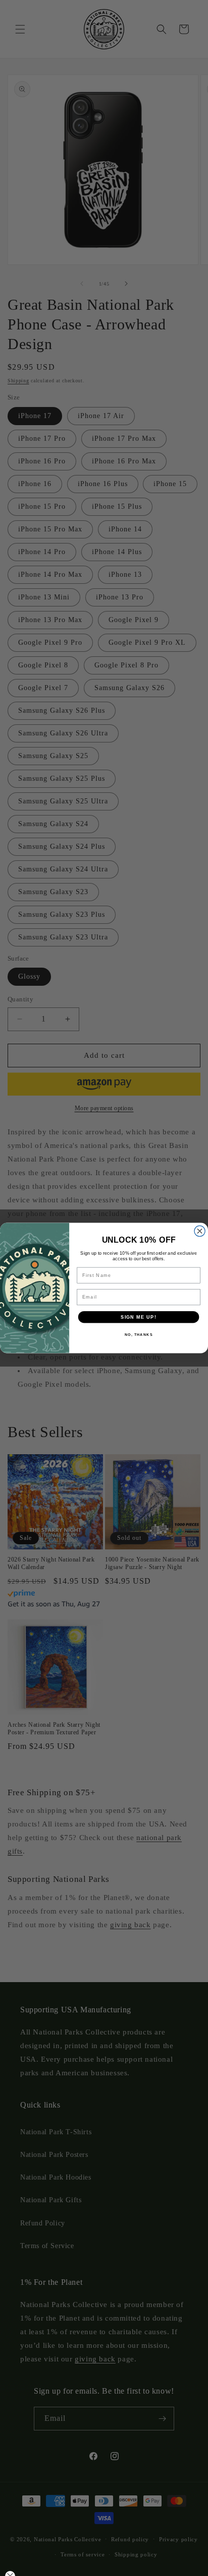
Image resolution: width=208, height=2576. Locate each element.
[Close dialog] (200, 1231)
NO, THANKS (139, 1335)
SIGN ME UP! (139, 1317)
